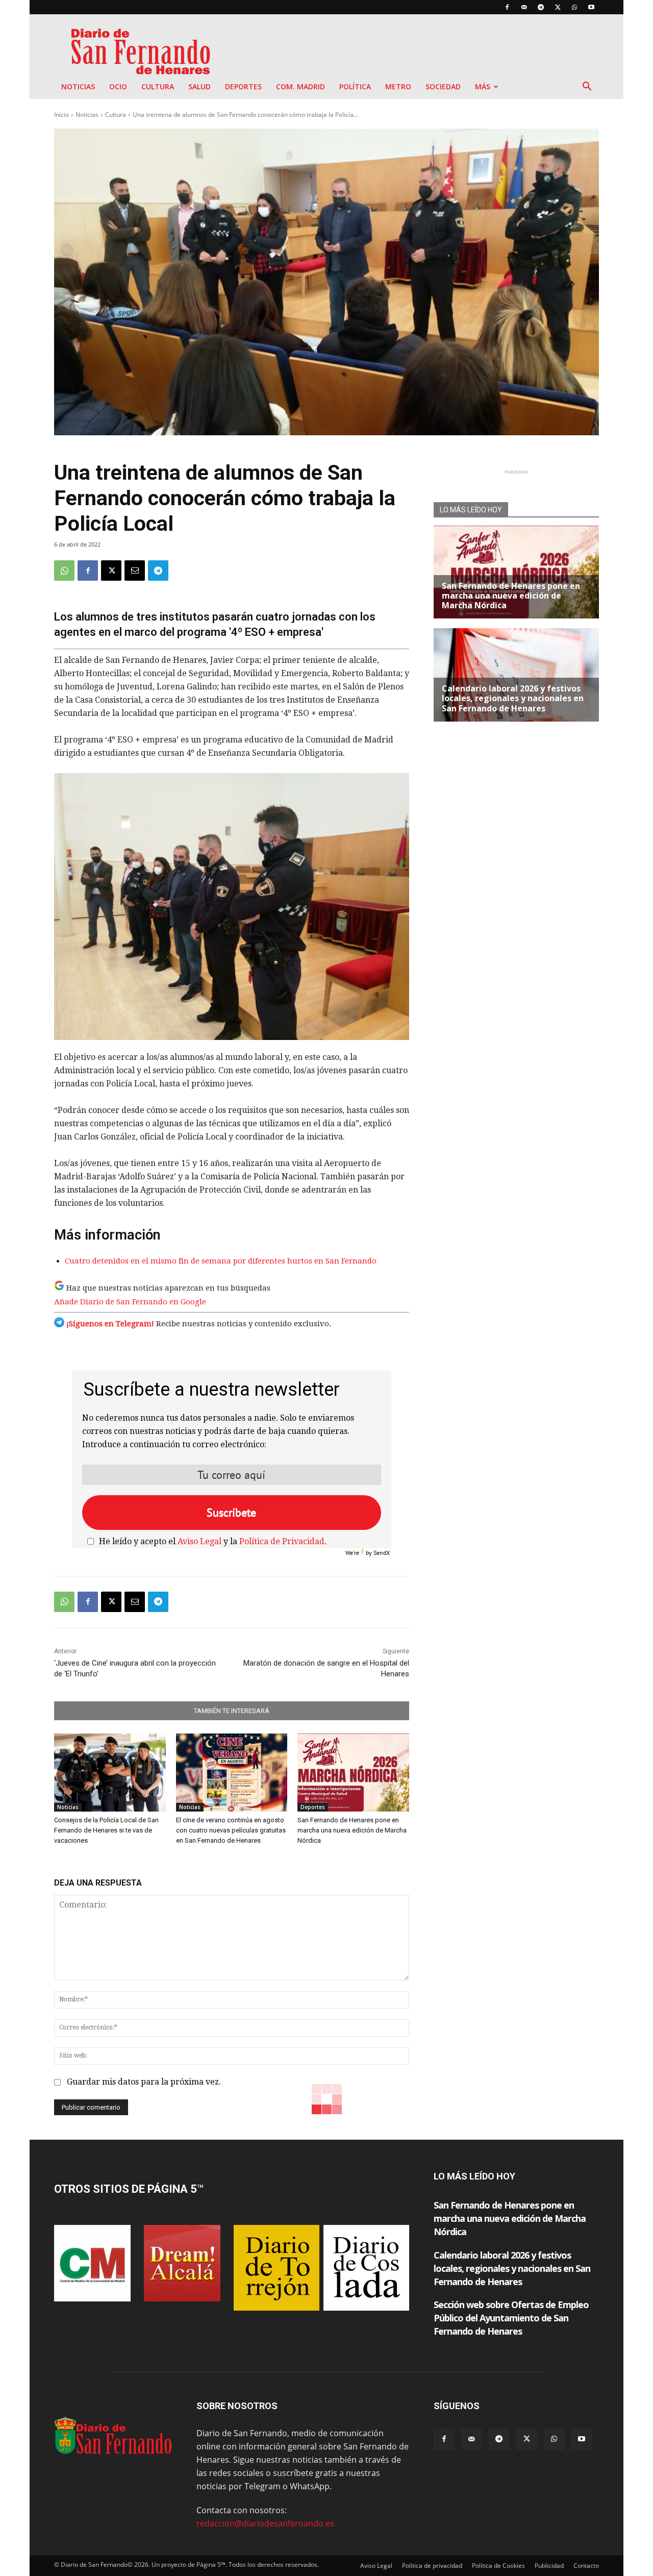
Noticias (78, 86)
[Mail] (524, 7)
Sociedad (443, 86)
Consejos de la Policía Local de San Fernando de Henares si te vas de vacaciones (106, 1830)
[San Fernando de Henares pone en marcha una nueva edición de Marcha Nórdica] (353, 1773)
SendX (382, 1553)
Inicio (61, 115)
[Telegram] (541, 7)
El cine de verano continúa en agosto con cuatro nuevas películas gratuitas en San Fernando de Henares (231, 1830)
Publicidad (549, 2566)
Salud (199, 86)
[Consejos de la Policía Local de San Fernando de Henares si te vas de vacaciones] (110, 1773)
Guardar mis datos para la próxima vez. (144, 2082)
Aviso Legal (199, 1541)
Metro (398, 86)
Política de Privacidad (282, 1541)
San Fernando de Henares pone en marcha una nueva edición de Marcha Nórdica (352, 1830)
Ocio (118, 86)
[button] (587, 87)
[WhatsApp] (574, 7)
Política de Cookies (498, 2566)
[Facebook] (507, 7)
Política (355, 86)
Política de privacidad (432, 2566)
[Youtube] (591, 7)
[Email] (135, 571)
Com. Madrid (300, 86)
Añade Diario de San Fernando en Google (130, 1302)
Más (483, 86)
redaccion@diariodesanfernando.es (265, 2523)
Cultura (158, 86)
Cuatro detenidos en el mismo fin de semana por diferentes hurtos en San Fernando (221, 1261)
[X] (558, 7)
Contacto (586, 2566)
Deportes (243, 86)
